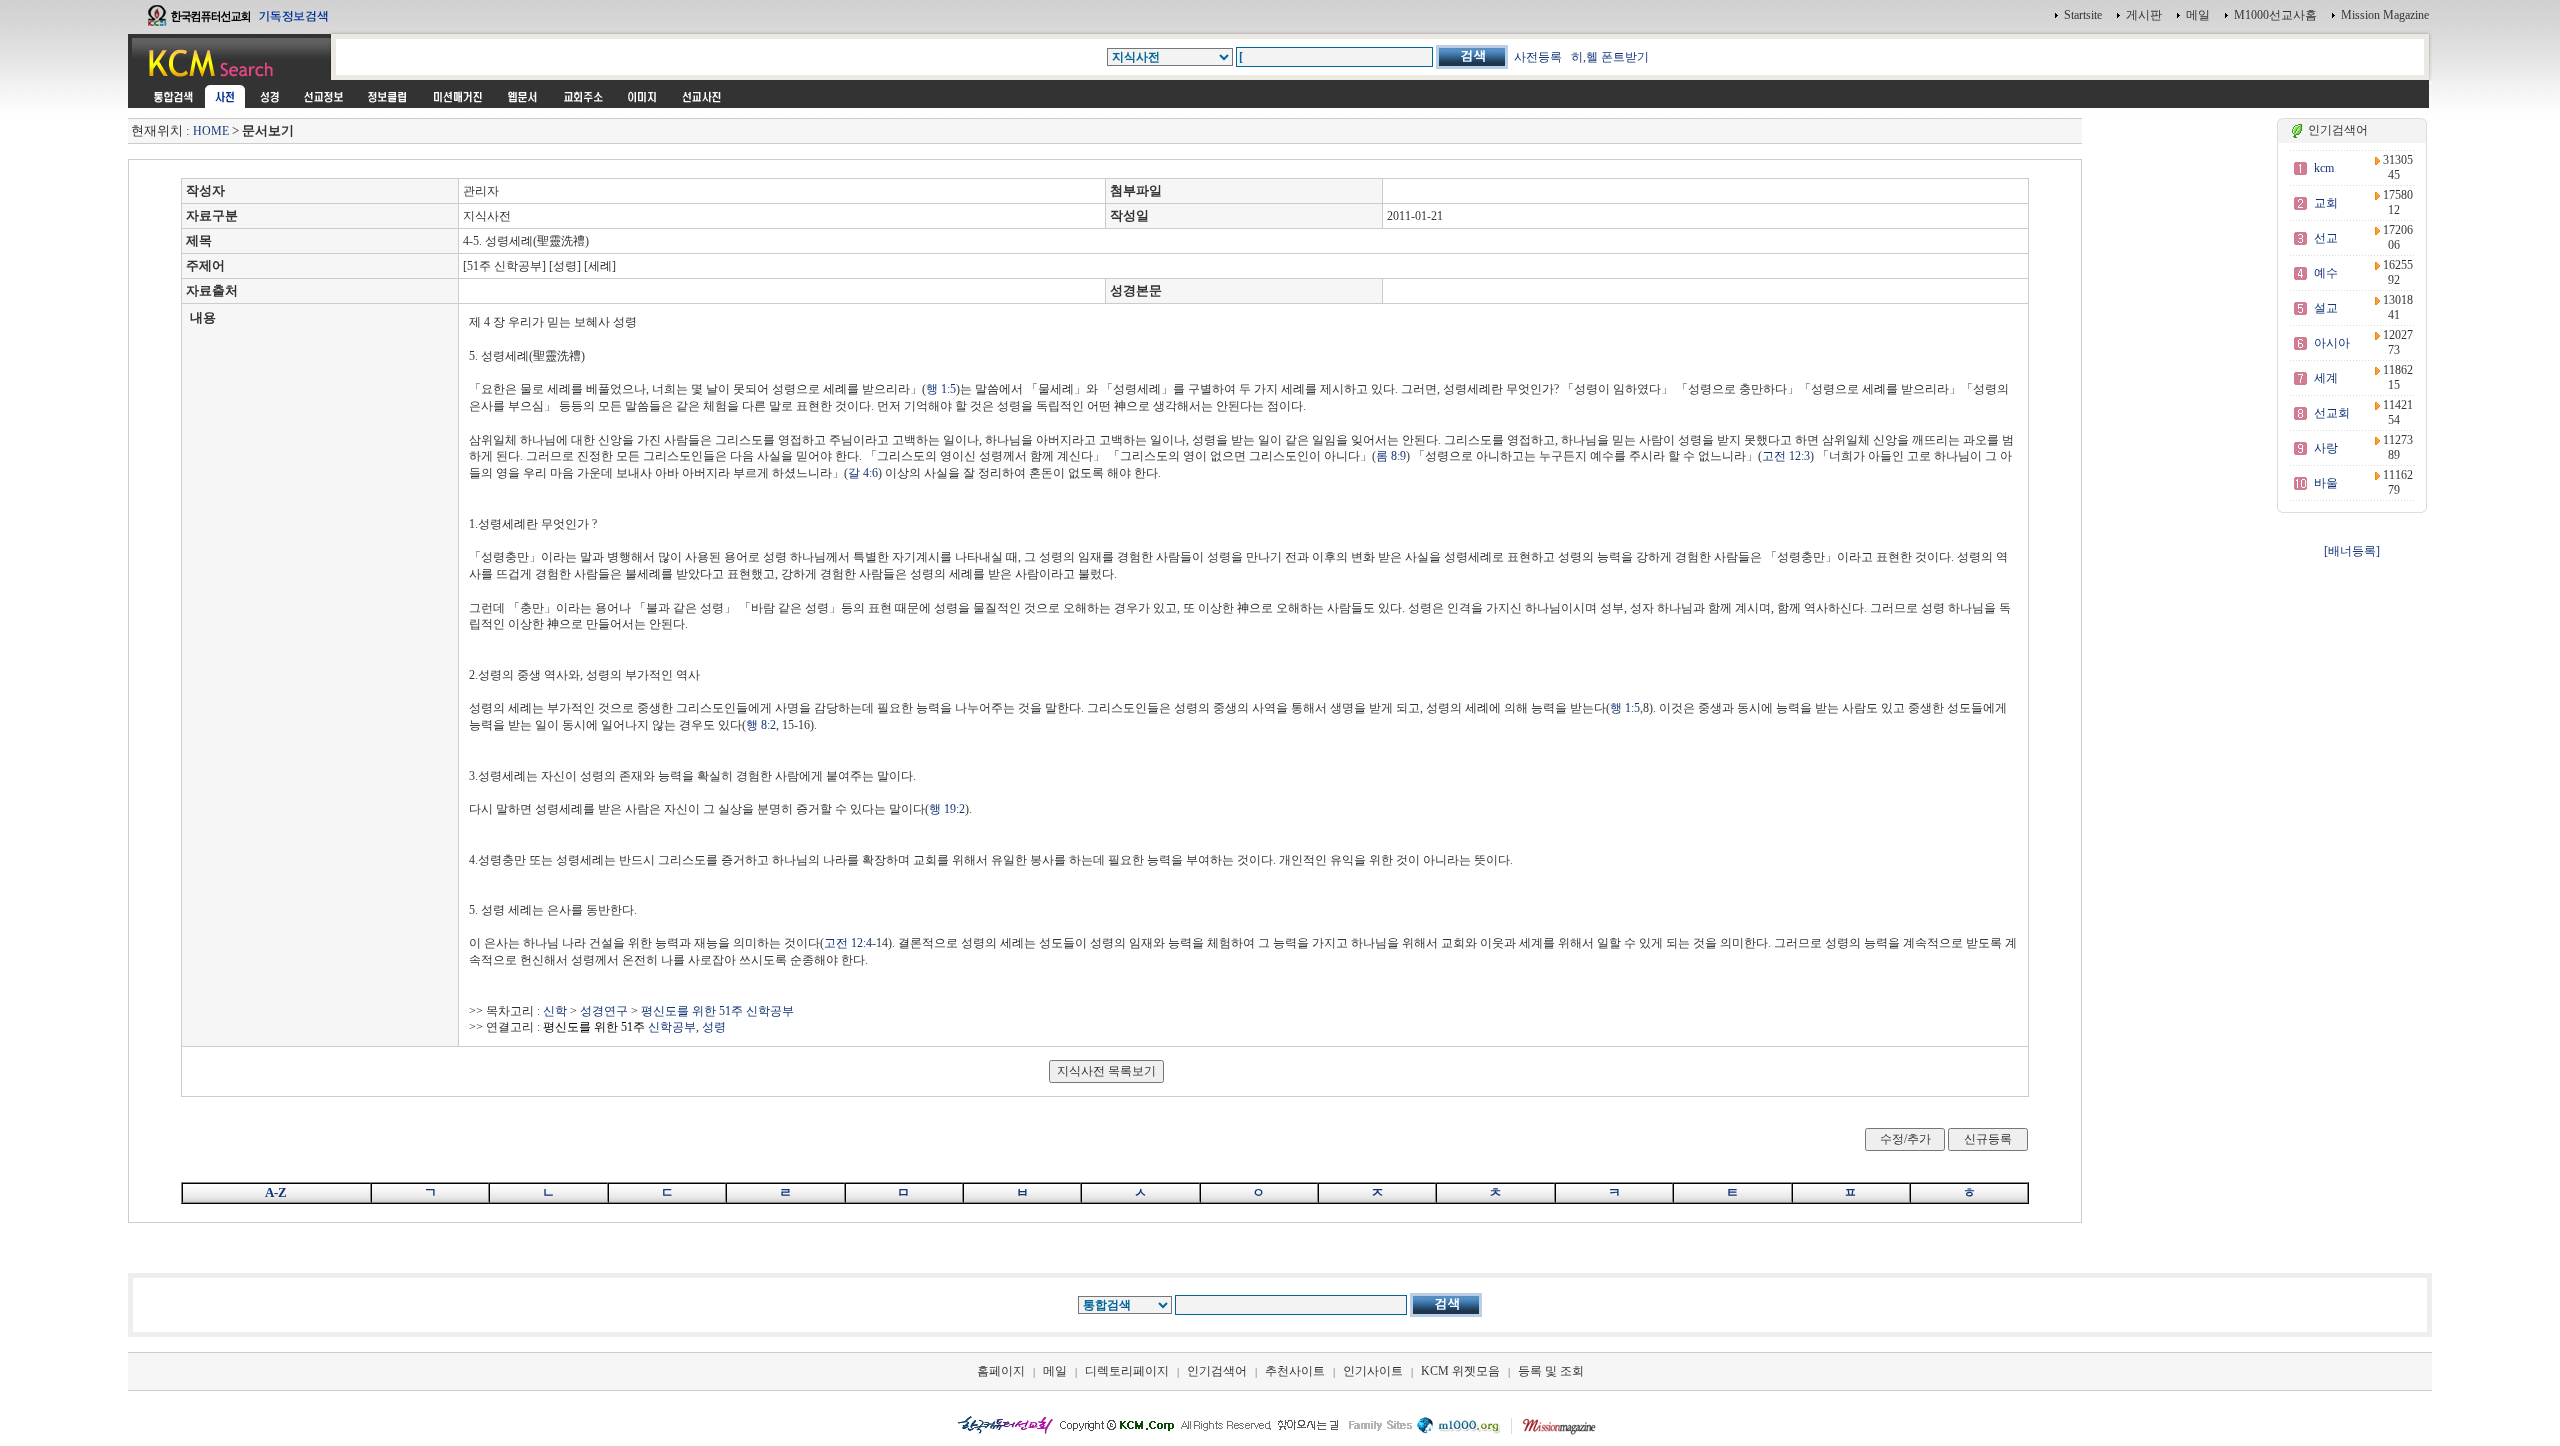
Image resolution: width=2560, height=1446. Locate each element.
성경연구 (604, 1011)
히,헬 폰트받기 (1610, 57)
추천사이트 (1295, 1371)
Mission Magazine (2385, 15)
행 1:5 (941, 389)
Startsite (2083, 15)
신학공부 (619, 1027)
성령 (714, 1027)
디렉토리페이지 (1127, 1371)
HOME (211, 131)
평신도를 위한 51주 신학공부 (717, 1011)
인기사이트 (1373, 1371)
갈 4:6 (863, 473)
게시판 (2144, 15)
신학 (555, 1011)
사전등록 (1538, 57)
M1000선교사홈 (2275, 15)
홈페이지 (1001, 1371)
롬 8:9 (1391, 456)
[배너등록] (2352, 551)
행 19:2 (947, 809)
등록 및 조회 (1551, 1371)
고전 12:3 (1786, 456)
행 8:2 (761, 725)
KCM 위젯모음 (1460, 1371)
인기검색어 (1217, 1371)
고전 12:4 (848, 943)
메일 (2198, 15)
